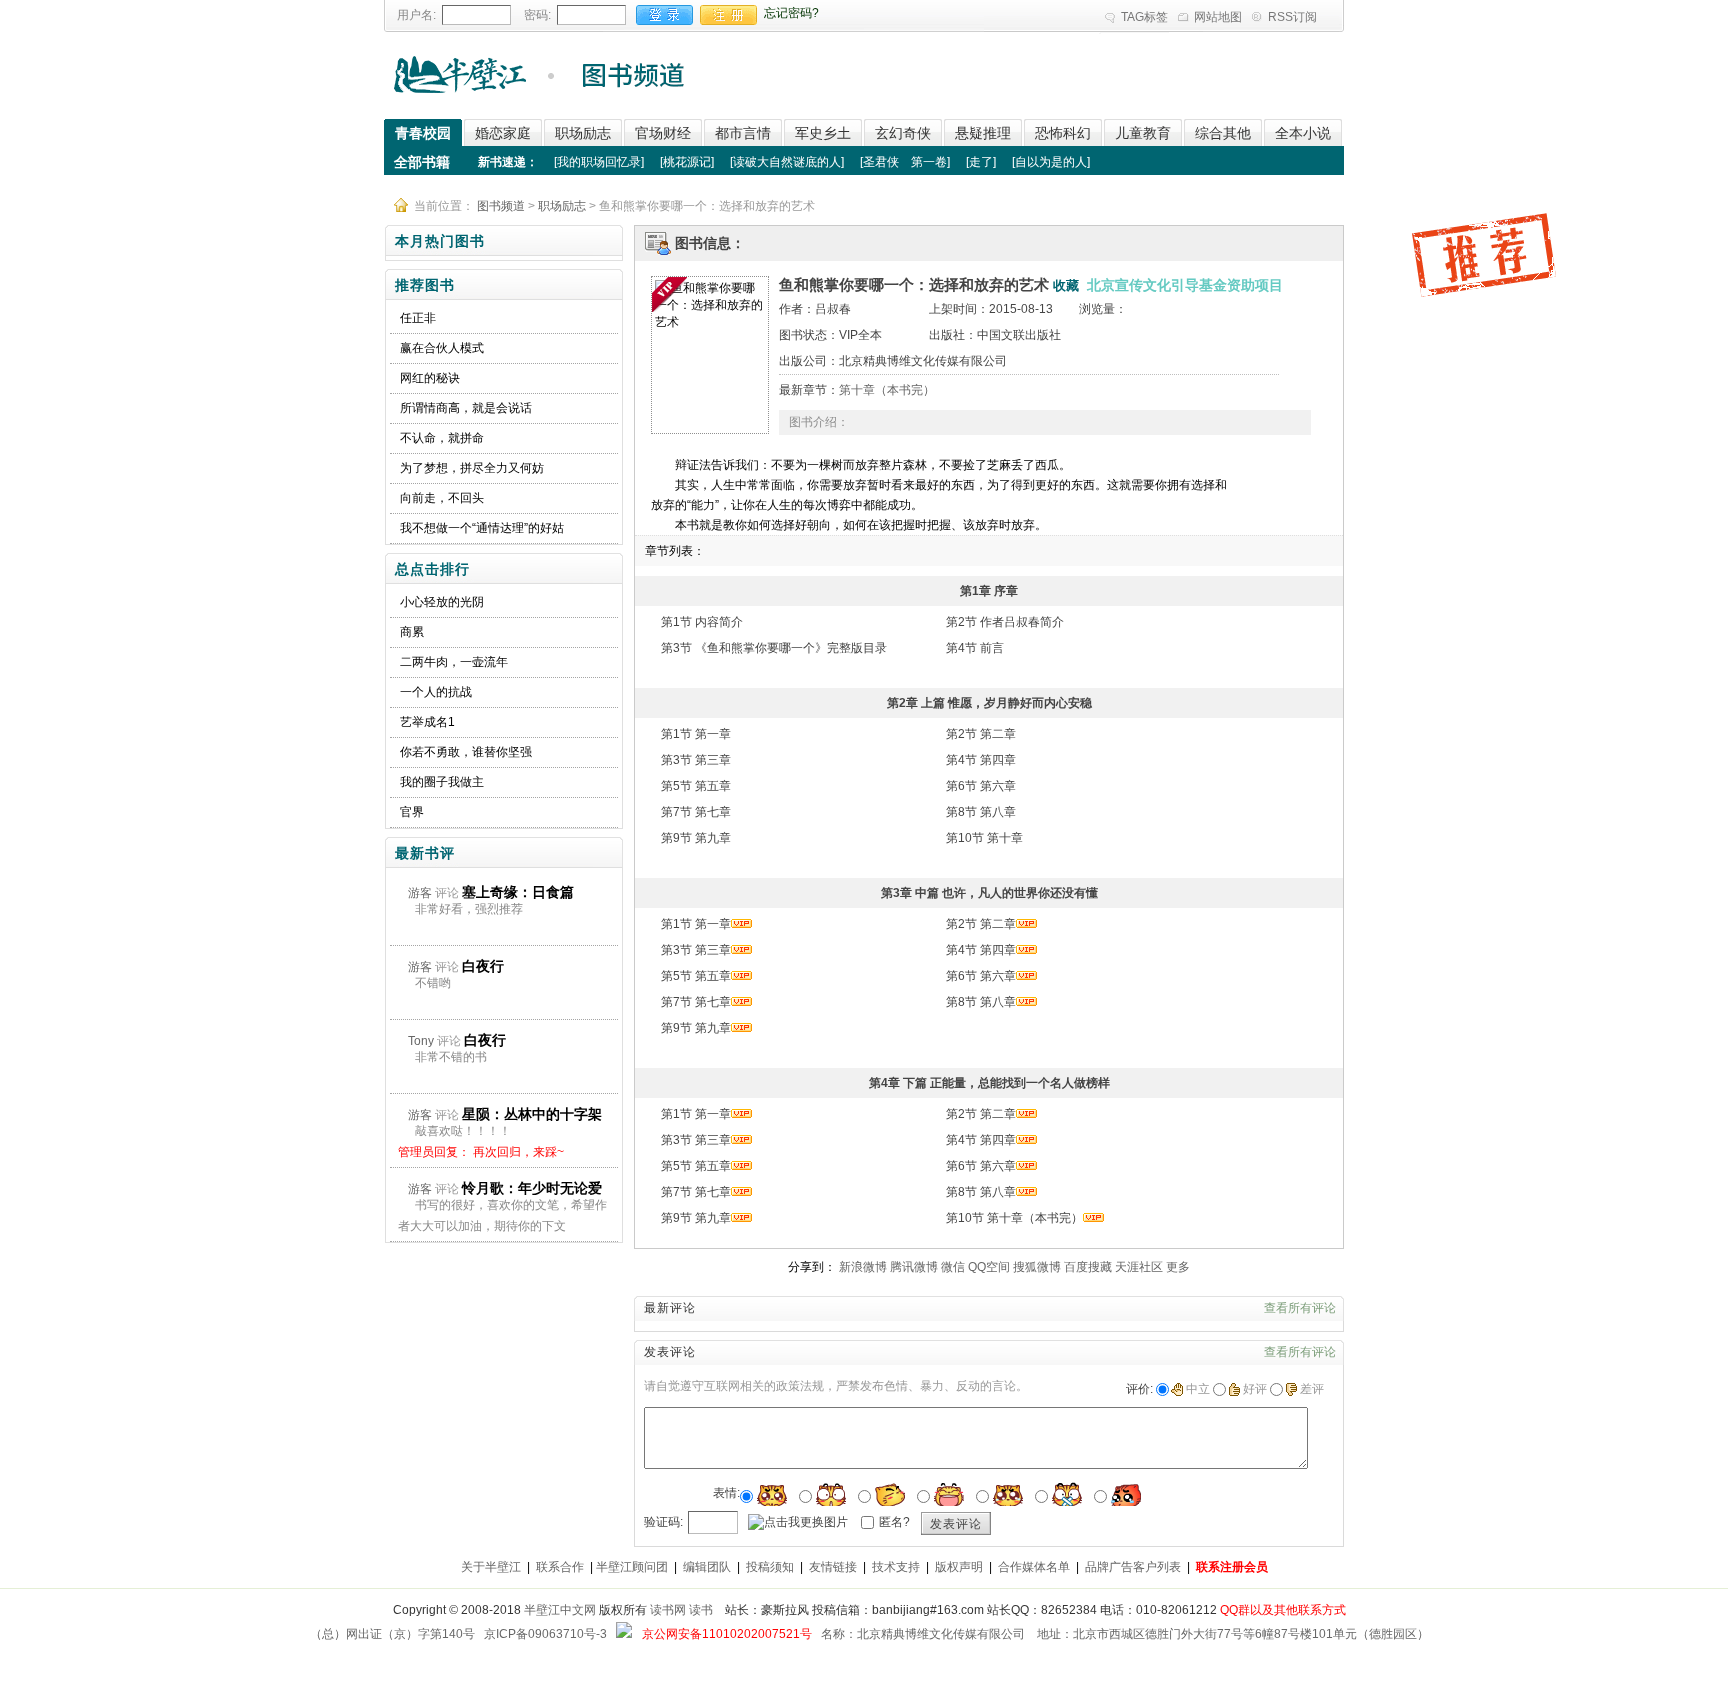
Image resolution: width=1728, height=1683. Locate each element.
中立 (1198, 1389)
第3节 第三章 (696, 760)
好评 (1255, 1389)
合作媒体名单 (1034, 1567)
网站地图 (1218, 17)
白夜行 (483, 966)
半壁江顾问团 (632, 1567)
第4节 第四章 (981, 760)
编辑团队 (707, 1567)
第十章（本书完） (887, 390)
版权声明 (959, 1567)
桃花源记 (687, 162)
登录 (664, 15)
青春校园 (423, 133)
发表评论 (956, 1524)
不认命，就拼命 (442, 438)
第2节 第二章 (981, 734)
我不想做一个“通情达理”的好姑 (482, 528)
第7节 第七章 (696, 812)
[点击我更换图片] (798, 1522)
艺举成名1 (427, 722)
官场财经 (663, 133)
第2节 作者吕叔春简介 (1005, 622)
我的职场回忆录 (599, 162)
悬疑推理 (983, 133)
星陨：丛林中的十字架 (532, 1114)
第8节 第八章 (981, 812)
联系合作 (560, 1567)
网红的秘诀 (430, 378)
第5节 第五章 (696, 786)
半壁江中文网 (560, 1610)
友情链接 (833, 1567)
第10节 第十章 (984, 838)
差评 (1312, 1389)
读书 (701, 1610)
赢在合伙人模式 (442, 348)
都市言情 (743, 133)
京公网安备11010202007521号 (727, 1634)
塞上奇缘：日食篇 (518, 892)
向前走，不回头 (442, 498)
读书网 (668, 1610)
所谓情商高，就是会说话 (466, 408)
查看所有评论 (1300, 1308)
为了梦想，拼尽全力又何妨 (472, 468)
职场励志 (583, 133)
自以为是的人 (1051, 162)
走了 (981, 162)
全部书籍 (422, 162)
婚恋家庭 (503, 133)
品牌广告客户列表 (1133, 1567)
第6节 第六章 (981, 786)
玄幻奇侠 (903, 133)
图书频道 (501, 206)
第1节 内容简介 (702, 622)
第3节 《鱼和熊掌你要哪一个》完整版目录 (774, 648)
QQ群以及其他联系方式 (1283, 1610)
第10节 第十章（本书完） (1014, 1218)
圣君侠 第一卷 (905, 162)
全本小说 (1303, 133)
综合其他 (1223, 133)
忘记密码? (791, 13)
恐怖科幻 (1063, 133)
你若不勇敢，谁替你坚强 (466, 752)
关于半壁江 (491, 1567)
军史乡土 (823, 133)
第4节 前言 (975, 648)
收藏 (1066, 285)
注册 (728, 15)
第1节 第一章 (696, 734)
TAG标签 (1144, 17)
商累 (412, 632)
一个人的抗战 (436, 692)
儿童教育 (1143, 133)
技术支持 (896, 1567)
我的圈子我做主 (442, 782)
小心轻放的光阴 (442, 602)
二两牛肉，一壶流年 (454, 662)
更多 (1178, 1267)
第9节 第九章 (696, 838)
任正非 (418, 318)
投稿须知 (770, 1567)
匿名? (894, 1522)
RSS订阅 (1292, 17)
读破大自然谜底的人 (787, 162)
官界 (412, 812)
